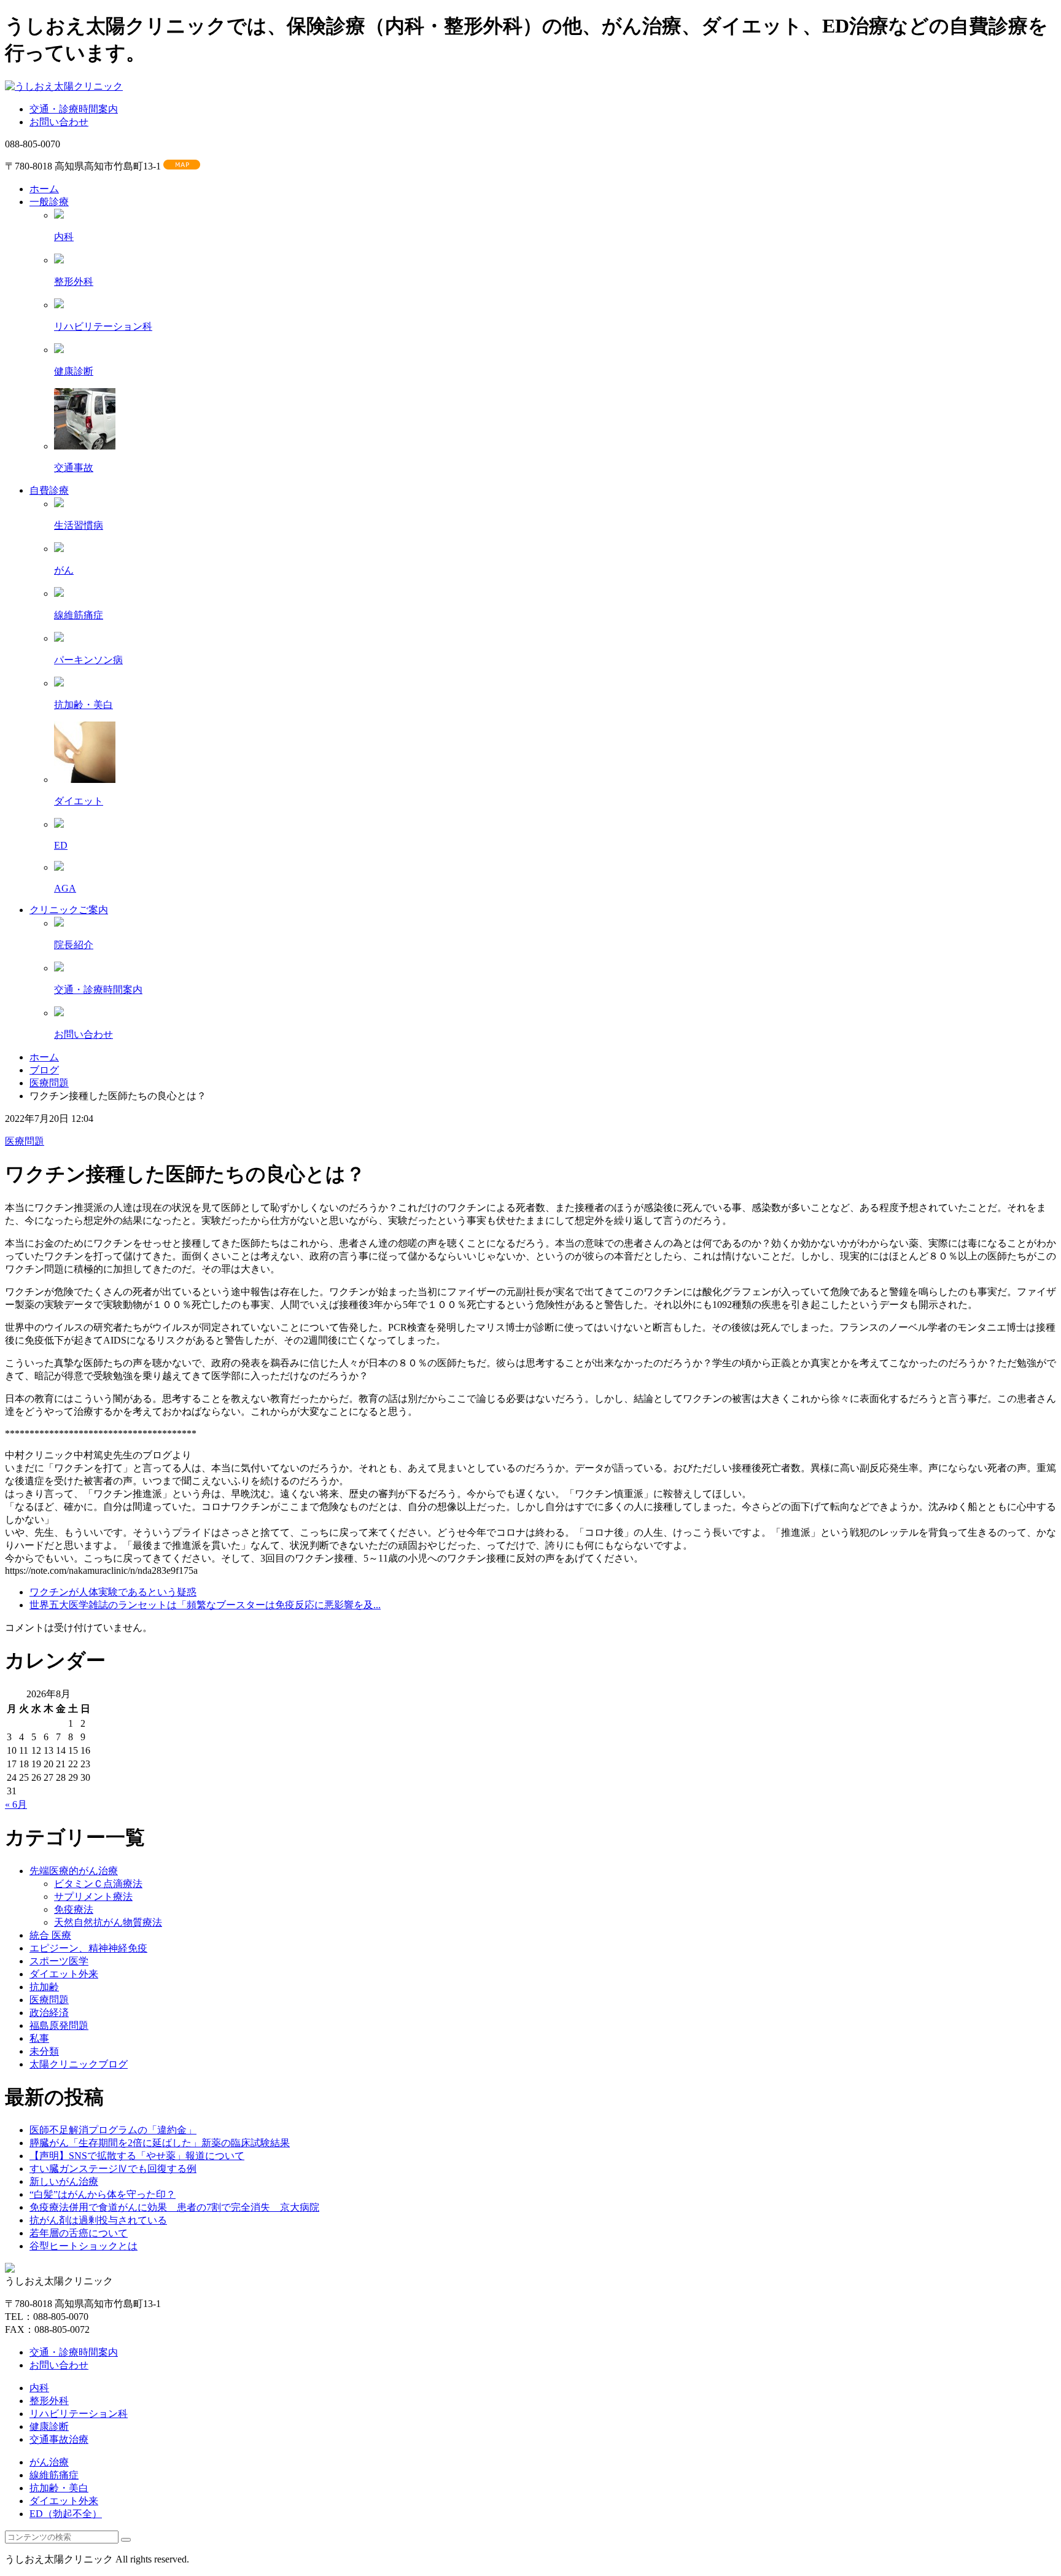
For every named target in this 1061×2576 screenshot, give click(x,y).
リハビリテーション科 (79, 2414)
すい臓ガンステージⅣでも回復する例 (113, 2169)
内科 (39, 2388)
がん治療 (49, 2462)
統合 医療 (50, 1935)
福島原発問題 (59, 2025)
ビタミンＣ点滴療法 (98, 1884)
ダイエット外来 (64, 1974)
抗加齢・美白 (59, 2488)
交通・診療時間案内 (74, 109)
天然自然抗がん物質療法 (108, 1922)
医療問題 (49, 1083)
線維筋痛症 (54, 2475)
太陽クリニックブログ (79, 2064)
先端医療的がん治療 (74, 1871)
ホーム (44, 1057)
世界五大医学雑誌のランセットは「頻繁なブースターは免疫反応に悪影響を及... (205, 1605)
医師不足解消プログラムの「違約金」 (113, 2130)
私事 (39, 2038)
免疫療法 (74, 1909)
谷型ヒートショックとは (84, 2246)
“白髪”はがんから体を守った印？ (103, 2194)
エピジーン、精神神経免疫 (88, 1948)
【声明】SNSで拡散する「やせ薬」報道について (137, 2156)
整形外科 (49, 2401)
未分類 (44, 2051)
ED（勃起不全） (66, 2514)
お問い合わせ (59, 122)
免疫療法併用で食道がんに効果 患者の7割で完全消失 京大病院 (174, 2207)
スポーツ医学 (59, 1961)
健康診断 (49, 2426)
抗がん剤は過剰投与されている (98, 2220)
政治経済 (49, 2013)
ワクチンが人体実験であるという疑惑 (113, 1592)
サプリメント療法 (93, 1897)
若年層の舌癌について (79, 2233)
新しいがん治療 (64, 2181)
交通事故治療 (59, 2439)
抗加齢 (44, 1987)
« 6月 (16, 1804)
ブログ (44, 1070)
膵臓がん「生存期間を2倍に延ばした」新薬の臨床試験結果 (160, 2143)
